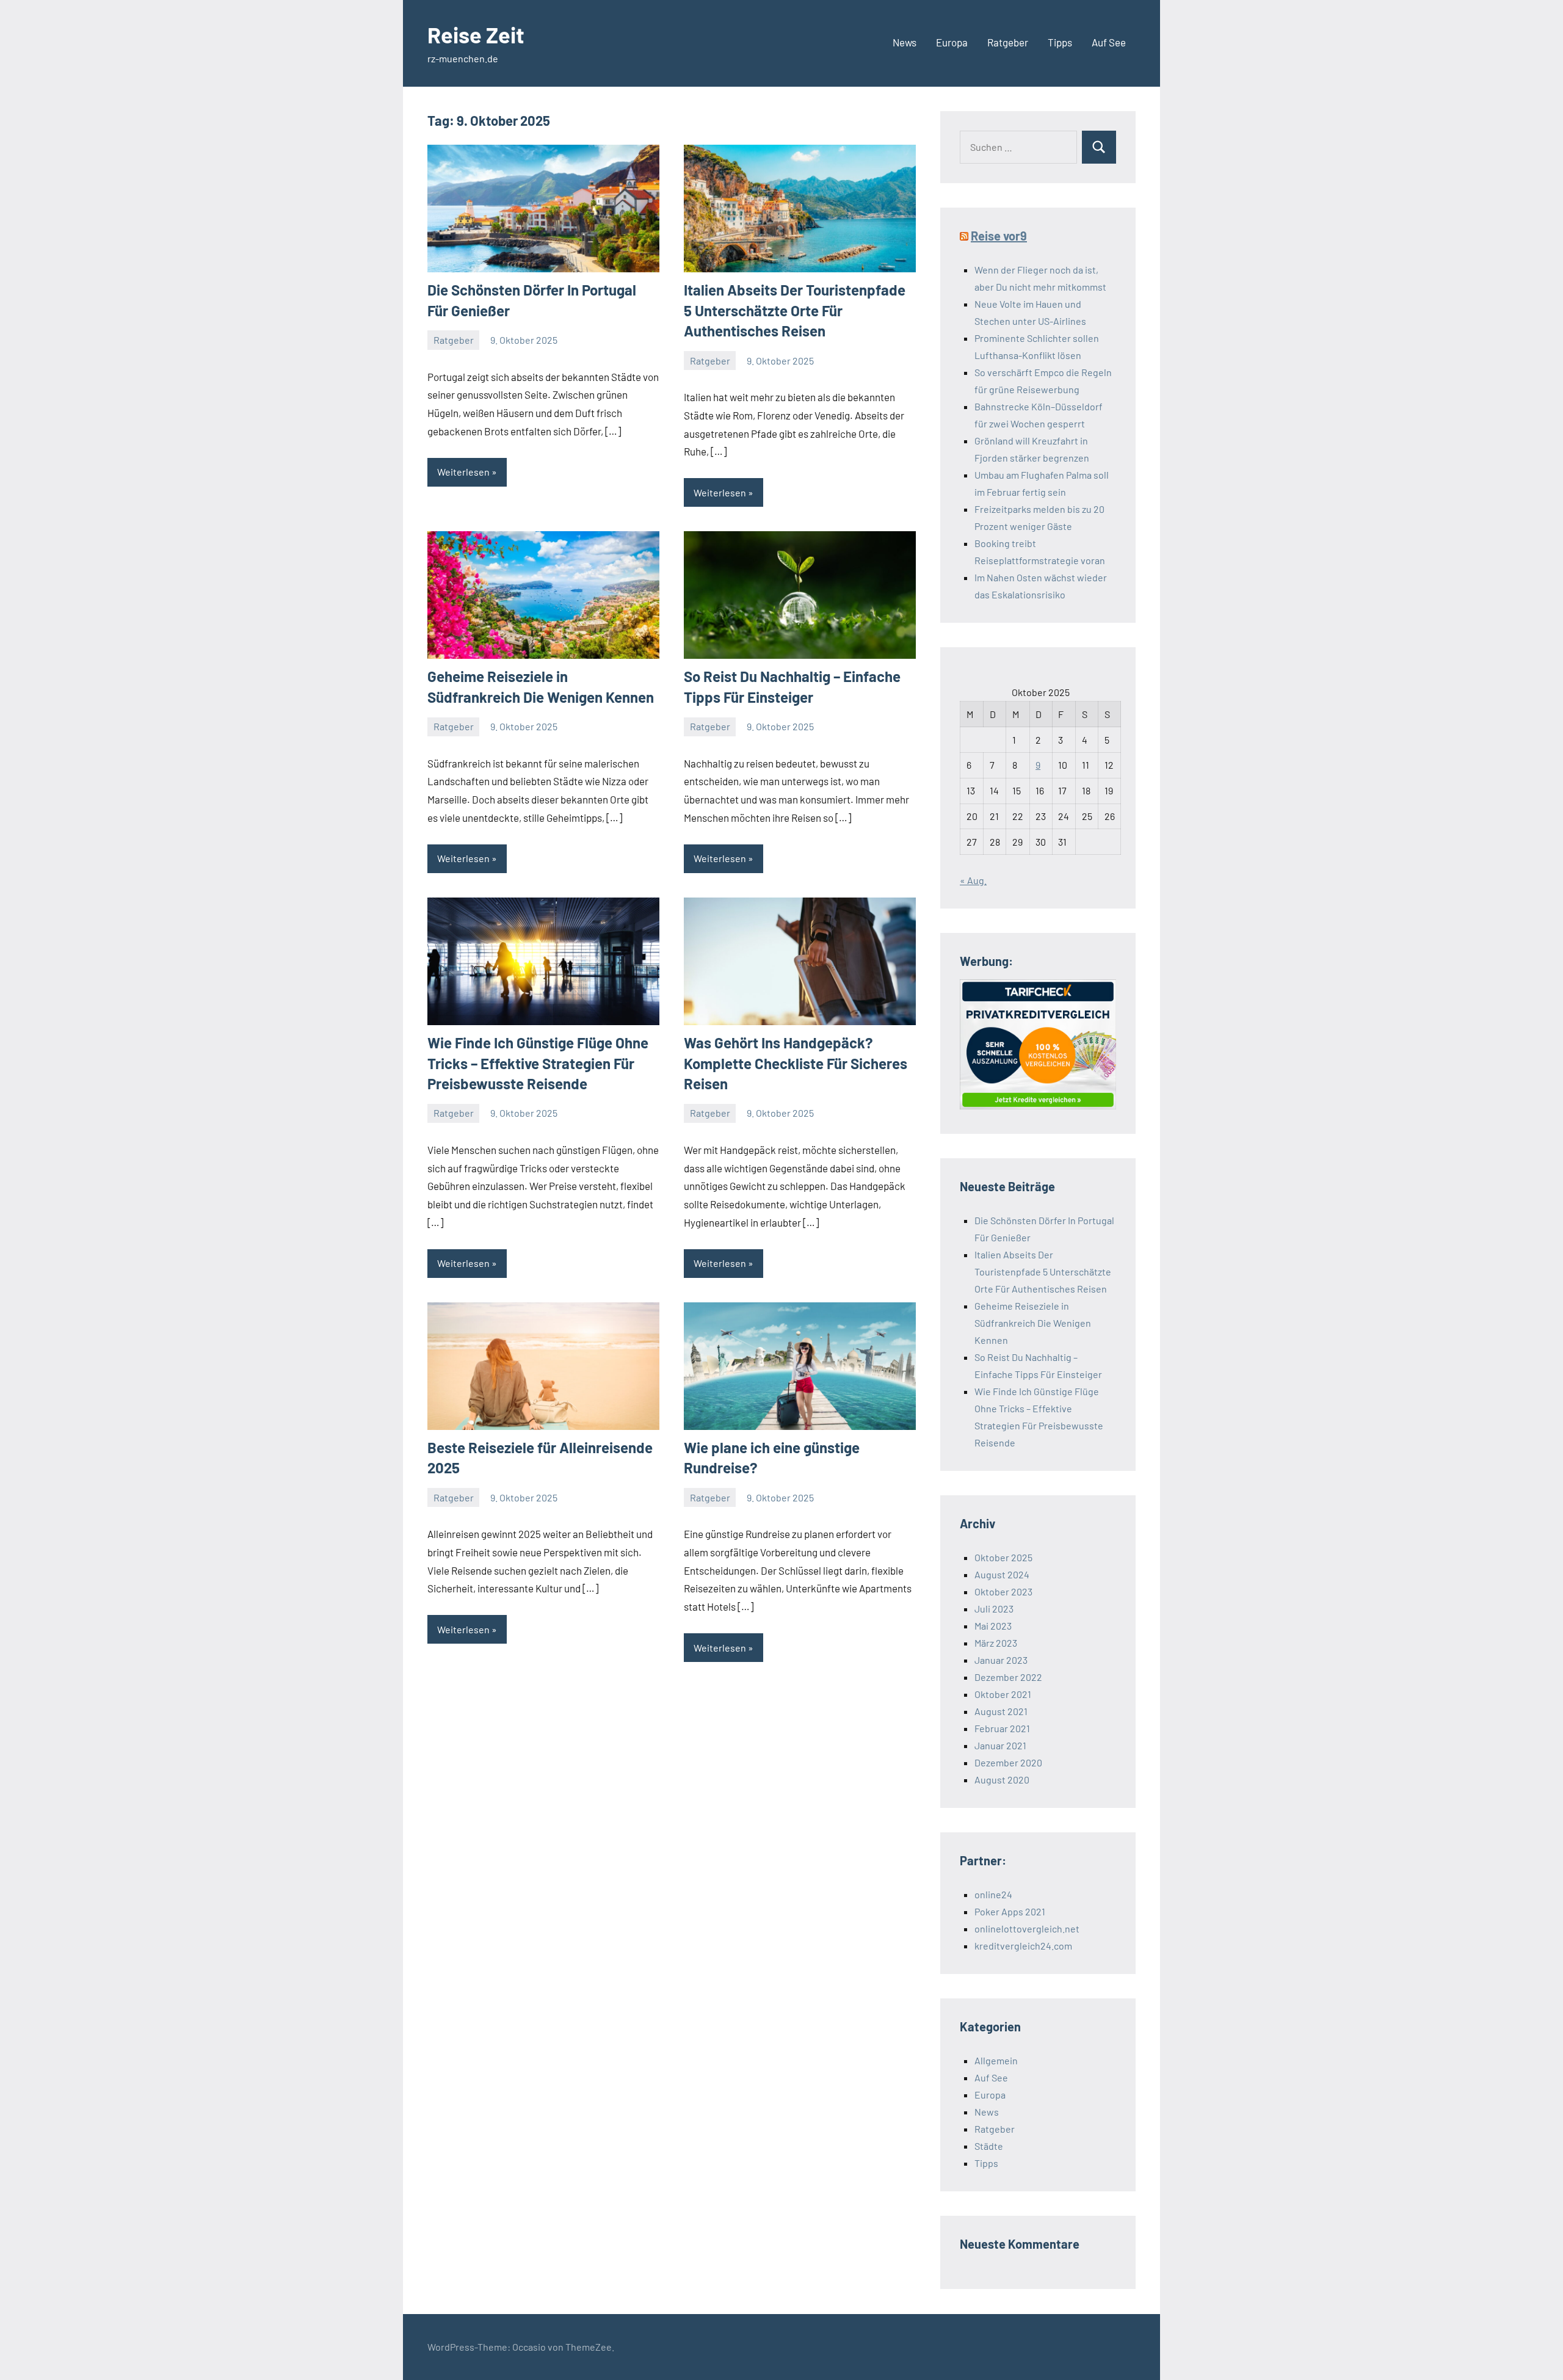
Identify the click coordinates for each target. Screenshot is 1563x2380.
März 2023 (996, 1643)
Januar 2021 (1000, 1745)
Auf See (1109, 42)
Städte (989, 2146)
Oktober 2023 (1003, 1591)
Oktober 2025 (1003, 1557)
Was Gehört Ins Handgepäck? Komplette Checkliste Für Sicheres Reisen (796, 1063)
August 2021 (1001, 1711)
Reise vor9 (999, 236)
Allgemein (996, 2060)
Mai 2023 (993, 1626)
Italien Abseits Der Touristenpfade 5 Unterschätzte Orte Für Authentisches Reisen (795, 310)
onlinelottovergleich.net (1027, 1928)
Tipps (1060, 42)
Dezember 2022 (1008, 1677)
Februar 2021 (1002, 1728)
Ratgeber (1008, 42)
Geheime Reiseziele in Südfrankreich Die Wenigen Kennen (1033, 1323)
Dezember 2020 (1008, 1762)
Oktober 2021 (1003, 1694)
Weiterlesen (463, 472)
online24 (993, 1894)
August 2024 (1002, 1574)
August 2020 (1002, 1780)
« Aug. (973, 880)
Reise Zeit (476, 34)
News (905, 42)
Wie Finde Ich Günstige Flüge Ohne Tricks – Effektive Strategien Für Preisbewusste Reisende (538, 1063)
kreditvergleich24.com (1023, 1946)
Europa (952, 42)
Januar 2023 (1001, 1660)
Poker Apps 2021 (1010, 1911)
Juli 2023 (994, 1609)
